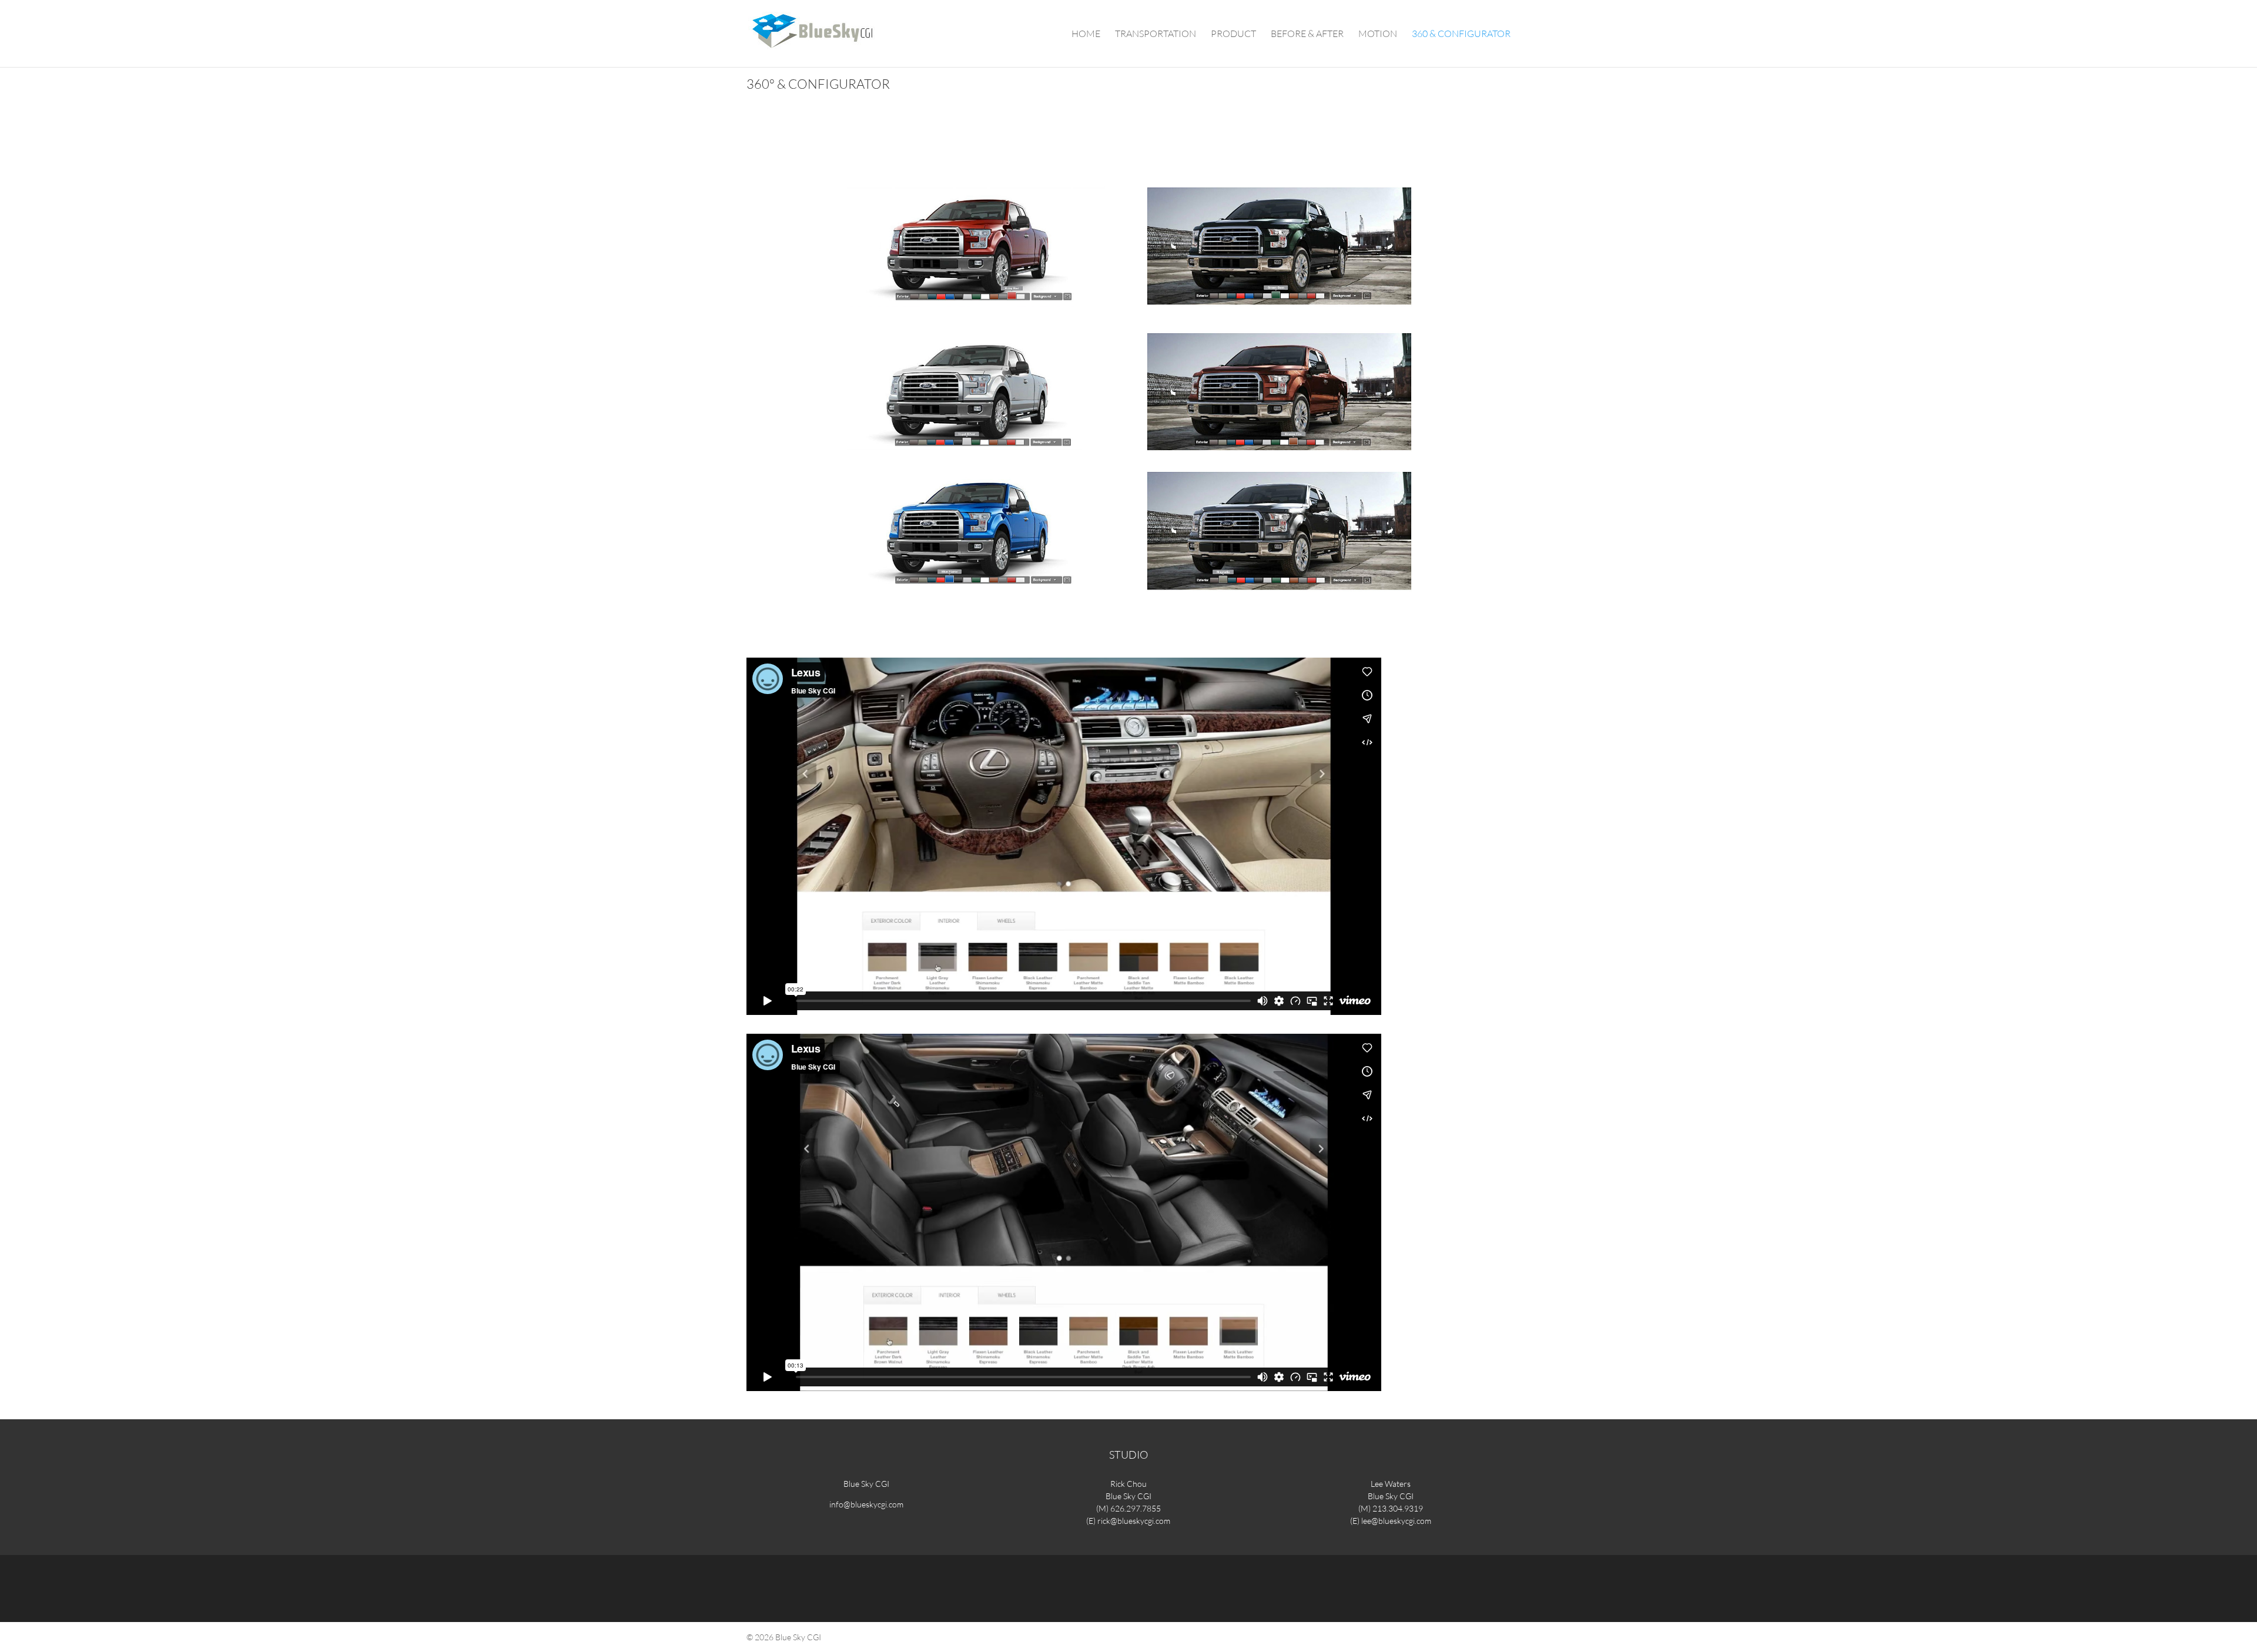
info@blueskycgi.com (866, 1504)
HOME (1086, 34)
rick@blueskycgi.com (1134, 1521)
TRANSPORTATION (1156, 34)
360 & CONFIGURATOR (1461, 34)
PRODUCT (1233, 34)
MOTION (1378, 34)
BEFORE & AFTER (1307, 34)
